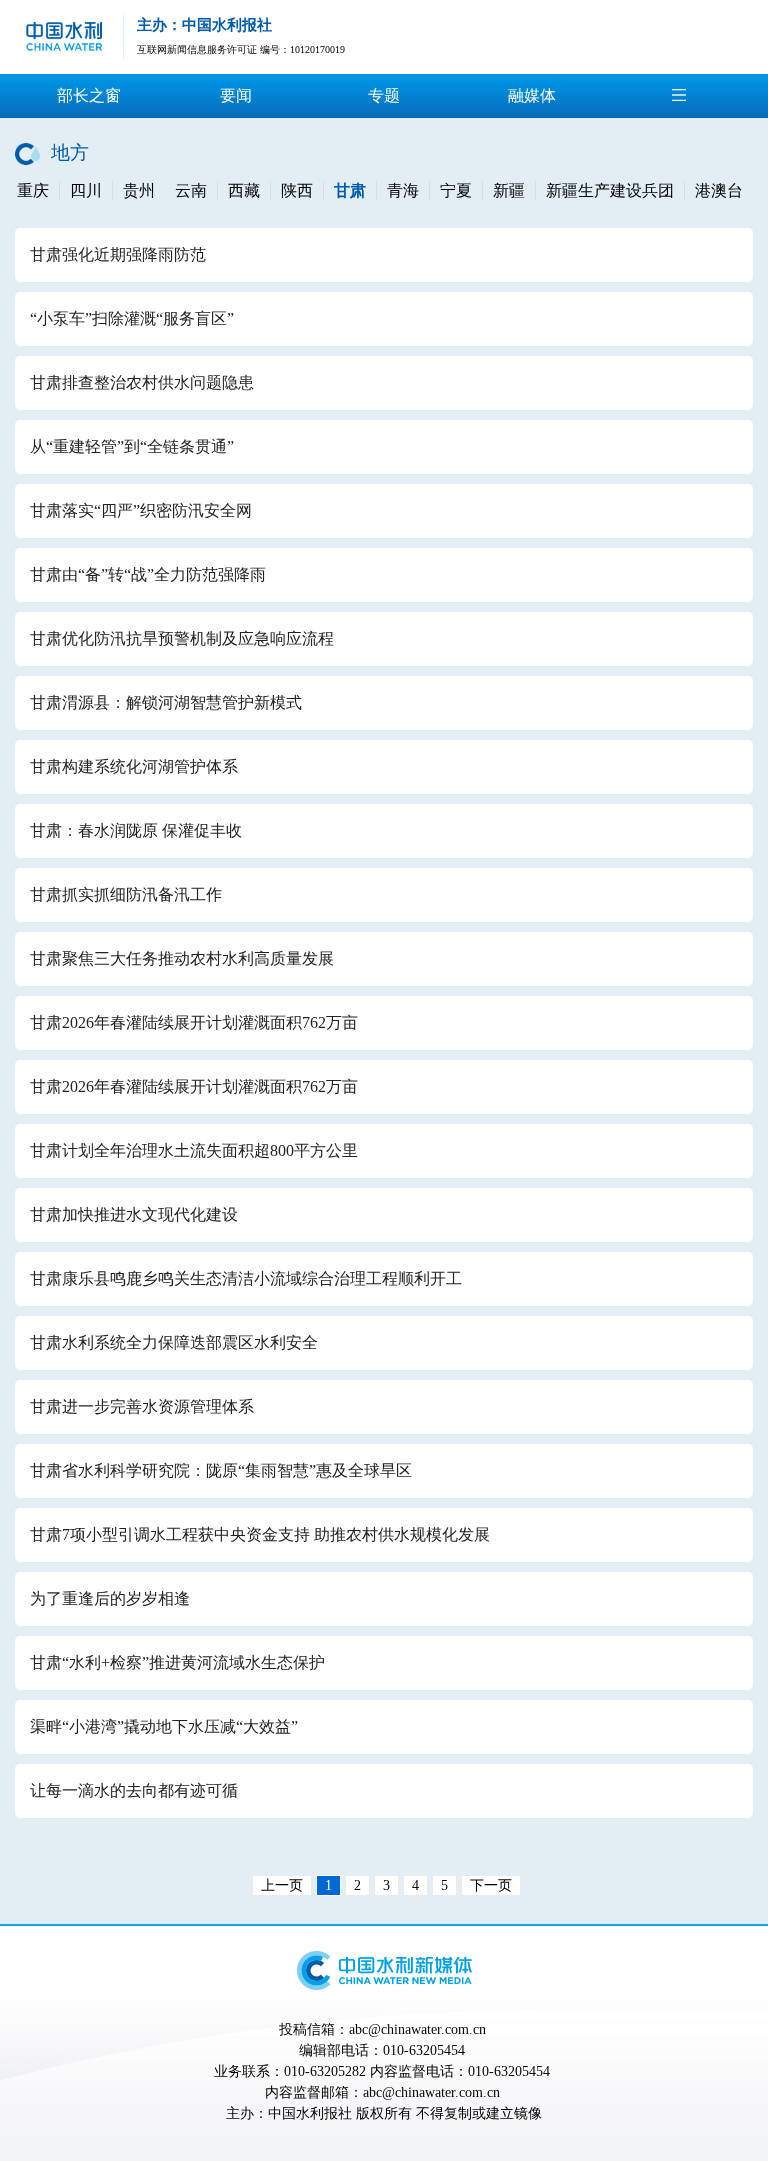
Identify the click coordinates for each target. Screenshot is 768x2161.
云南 (191, 190)
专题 (384, 95)
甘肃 (350, 190)
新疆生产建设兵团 (610, 190)
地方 (70, 152)
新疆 (509, 190)
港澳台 (719, 190)
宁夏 (456, 190)
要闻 (236, 95)
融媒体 (532, 95)
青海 (403, 190)
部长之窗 (89, 95)
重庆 (33, 190)
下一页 (491, 1885)
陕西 (297, 190)
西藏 (244, 190)
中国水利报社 (310, 2113)
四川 (86, 190)
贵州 (139, 190)
